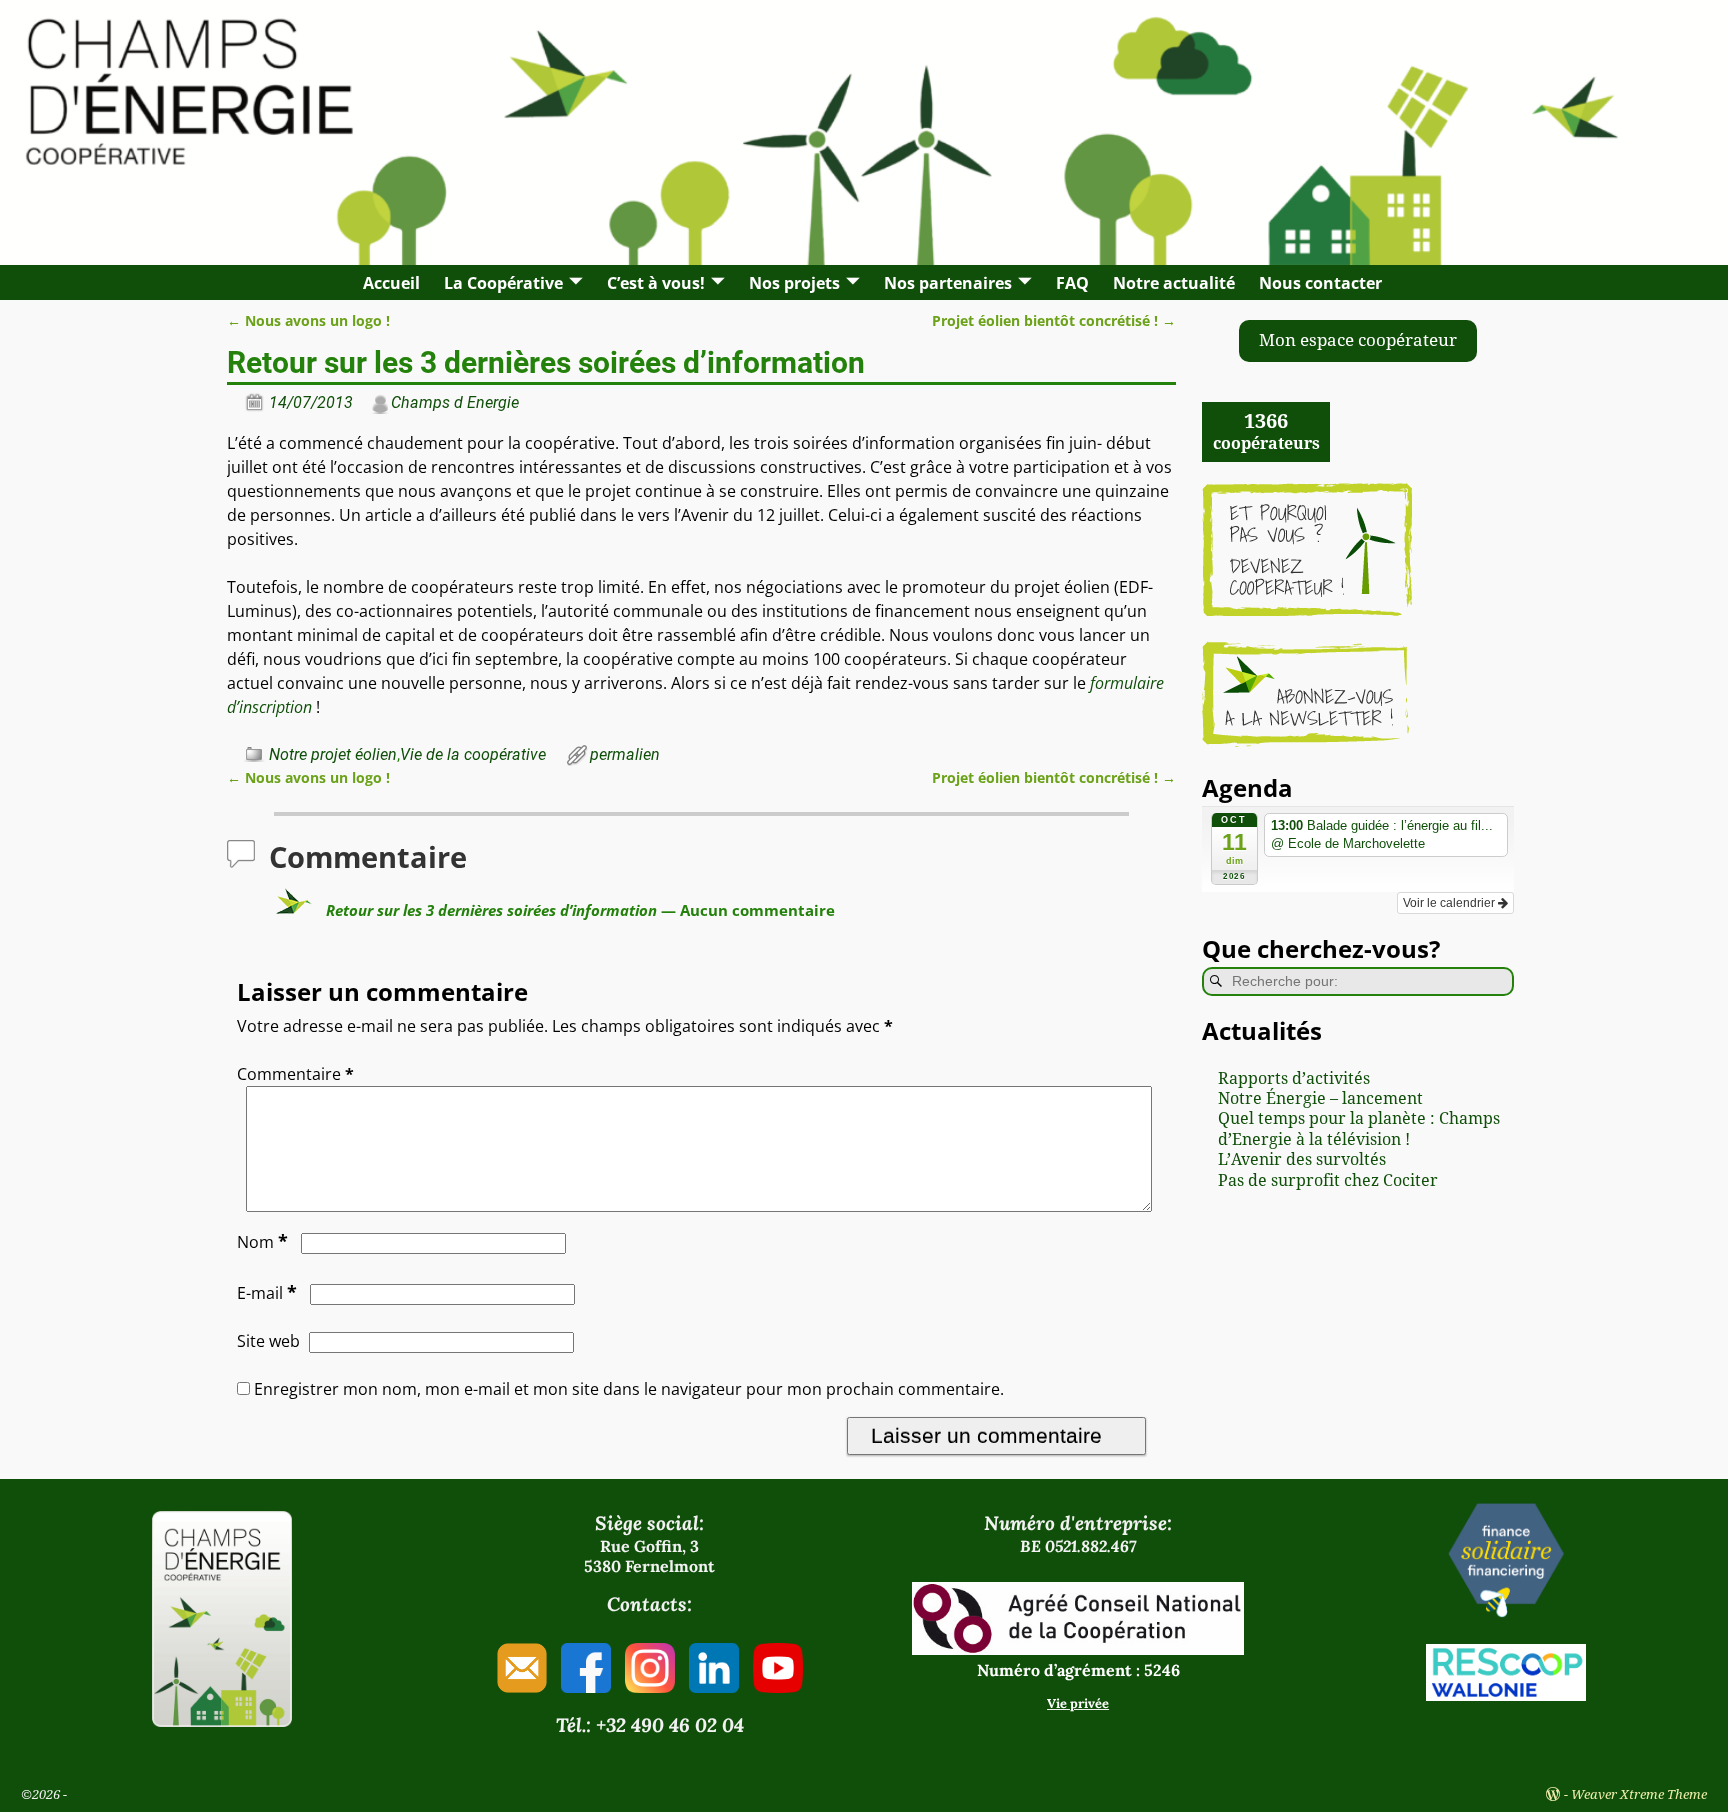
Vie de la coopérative (473, 754)
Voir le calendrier (1450, 903)
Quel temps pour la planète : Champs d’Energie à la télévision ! (1359, 1128)
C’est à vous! (656, 283)
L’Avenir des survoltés (1302, 1159)
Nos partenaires (948, 283)
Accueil (391, 283)
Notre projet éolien (333, 754)
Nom (262, 1242)
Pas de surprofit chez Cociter (1328, 1180)
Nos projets (794, 283)
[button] (1358, 341)
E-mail (267, 1293)
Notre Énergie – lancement (1320, 1098)
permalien (625, 754)
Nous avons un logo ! (308, 320)
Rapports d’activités (1294, 1078)
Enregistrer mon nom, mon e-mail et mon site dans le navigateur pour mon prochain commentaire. (629, 1389)
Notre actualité (1174, 283)
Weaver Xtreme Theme (1639, 1794)
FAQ (1072, 283)
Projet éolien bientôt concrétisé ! (1054, 320)
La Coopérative (503, 283)
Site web (268, 1341)
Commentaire (295, 1074)
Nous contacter (1320, 283)
